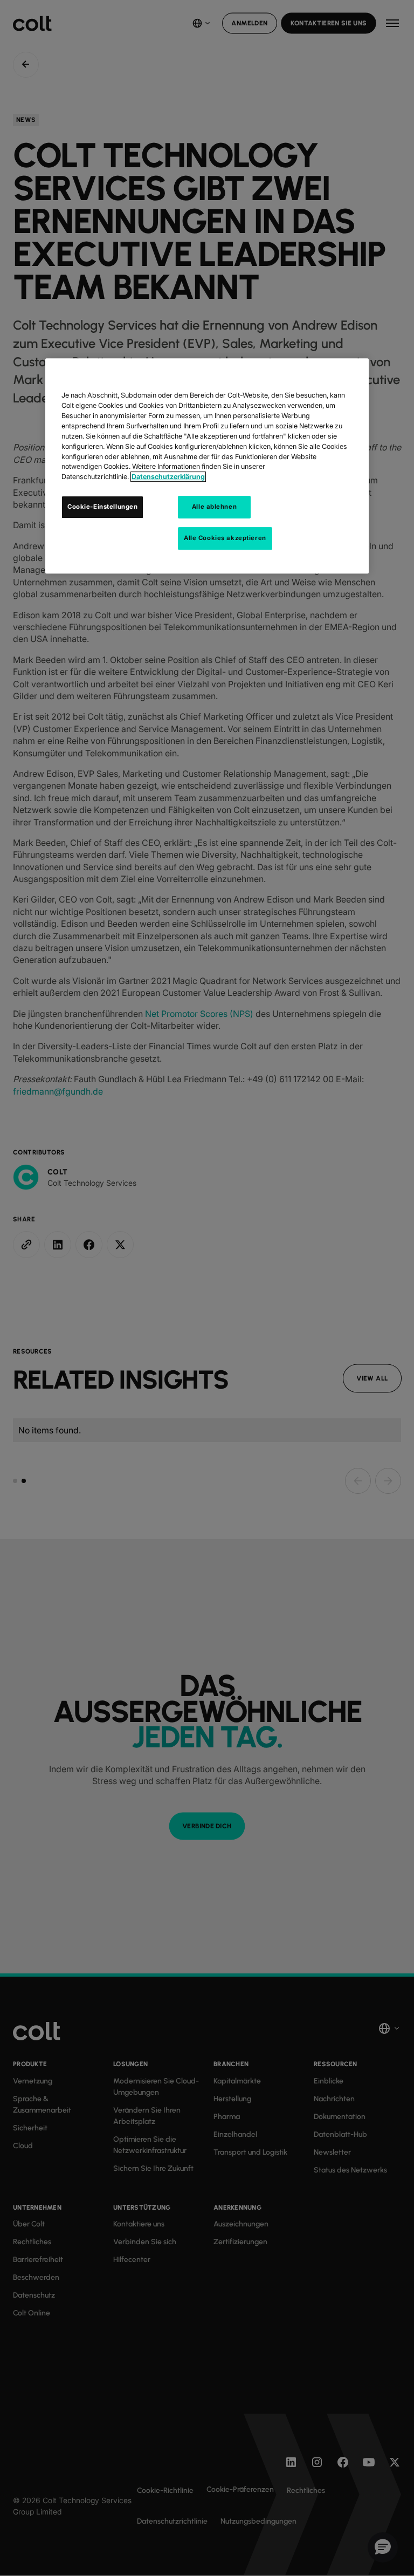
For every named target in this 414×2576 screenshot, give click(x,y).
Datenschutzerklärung (168, 477)
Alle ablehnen (214, 507)
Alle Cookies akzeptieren (225, 538)
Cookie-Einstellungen (102, 507)
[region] (207, 466)
